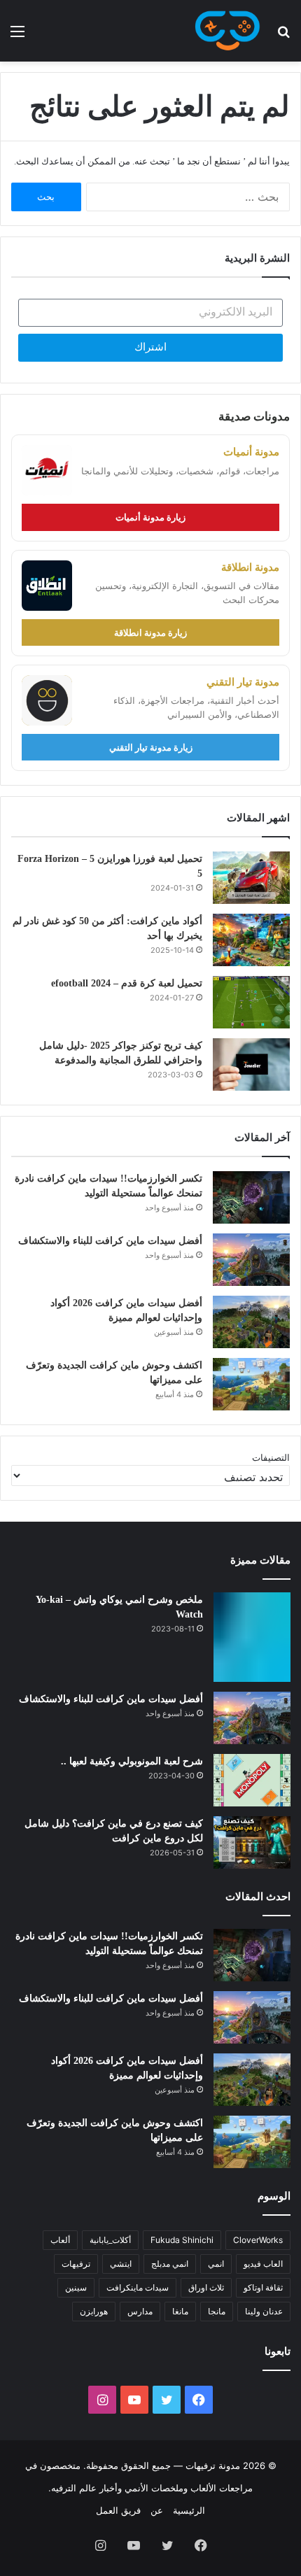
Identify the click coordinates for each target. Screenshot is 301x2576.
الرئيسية (189, 2510)
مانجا (217, 2311)
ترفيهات (76, 2264)
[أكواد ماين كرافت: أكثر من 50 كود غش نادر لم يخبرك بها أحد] (251, 940)
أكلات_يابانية (110, 2240)
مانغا (180, 2311)
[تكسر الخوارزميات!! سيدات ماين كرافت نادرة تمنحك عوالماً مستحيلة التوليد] (251, 1197)
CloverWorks (258, 2240)
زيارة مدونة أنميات (150, 517)
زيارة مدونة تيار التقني (151, 747)
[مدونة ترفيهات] (227, 31)
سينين (76, 2287)
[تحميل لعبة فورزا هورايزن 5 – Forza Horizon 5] (251, 878)
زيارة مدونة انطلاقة (150, 632)
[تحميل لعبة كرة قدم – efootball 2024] (251, 1002)
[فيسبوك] (199, 2400)
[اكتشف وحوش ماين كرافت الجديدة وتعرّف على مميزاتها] (251, 1384)
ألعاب (60, 2240)
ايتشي (121, 2264)
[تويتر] (167, 2400)
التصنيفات (271, 1457)
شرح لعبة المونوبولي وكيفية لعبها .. (132, 1761)
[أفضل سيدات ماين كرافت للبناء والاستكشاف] (251, 1260)
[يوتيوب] (134, 2400)
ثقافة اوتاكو (263, 2287)
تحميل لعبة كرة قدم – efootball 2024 (127, 983)
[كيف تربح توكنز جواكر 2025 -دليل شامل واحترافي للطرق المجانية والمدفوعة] (251, 1064)
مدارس (140, 2311)
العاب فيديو (263, 2264)
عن (157, 2510)
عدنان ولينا (264, 2311)
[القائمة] (17, 36)
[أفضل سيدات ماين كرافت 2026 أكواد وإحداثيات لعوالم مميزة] (251, 1322)
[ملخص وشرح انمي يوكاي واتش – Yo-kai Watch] (252, 1637)
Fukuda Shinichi (182, 2240)
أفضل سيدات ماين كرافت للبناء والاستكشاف (110, 1241)
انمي (216, 2264)
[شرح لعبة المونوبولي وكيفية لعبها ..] (252, 1780)
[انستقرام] (102, 2400)
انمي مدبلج (170, 2264)
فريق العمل (118, 2510)
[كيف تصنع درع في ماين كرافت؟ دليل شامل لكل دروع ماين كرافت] (252, 1842)
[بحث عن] (283, 36)
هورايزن (94, 2311)
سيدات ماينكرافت (138, 2287)
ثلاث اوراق (206, 2287)
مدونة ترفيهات (213, 2465)
